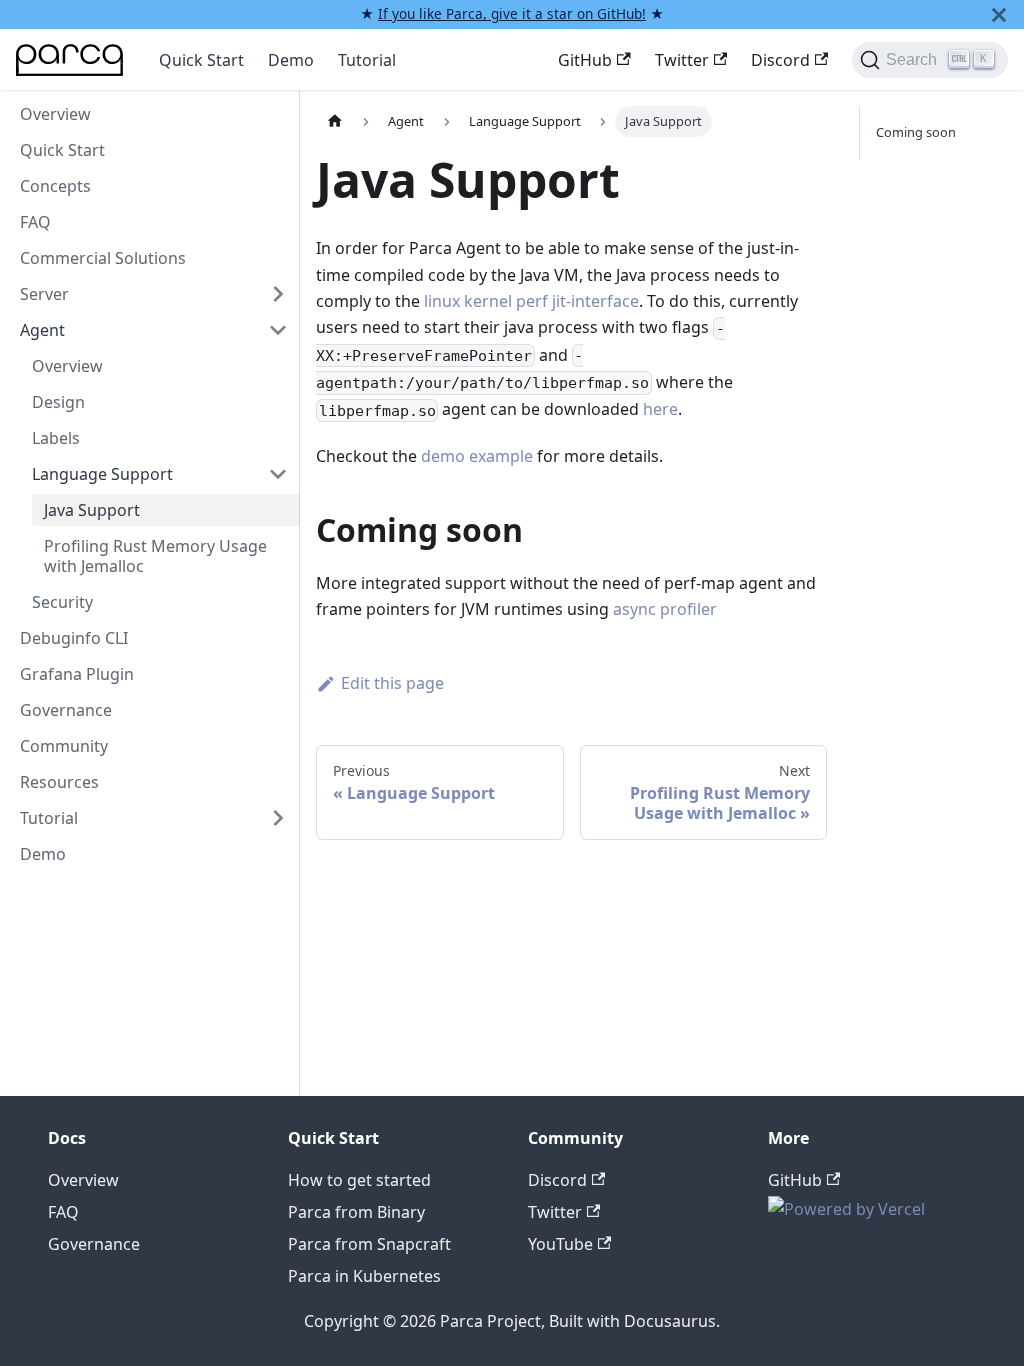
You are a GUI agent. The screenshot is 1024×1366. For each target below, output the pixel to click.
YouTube (560, 1244)
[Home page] (335, 121)
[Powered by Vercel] (846, 1209)
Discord (780, 60)
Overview (55, 114)
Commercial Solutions (103, 258)
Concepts (55, 186)
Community (64, 746)
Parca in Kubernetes (364, 1276)
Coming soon (916, 132)
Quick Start (201, 60)
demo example (477, 456)
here (660, 409)
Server (44, 294)
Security (62, 602)
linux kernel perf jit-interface (531, 301)
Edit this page (392, 683)
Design (58, 402)
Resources (59, 782)
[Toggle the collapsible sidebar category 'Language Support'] (278, 474)
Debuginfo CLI (74, 638)
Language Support (102, 474)
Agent (42, 330)
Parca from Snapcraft (369, 1244)
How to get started (359, 1180)
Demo (291, 60)
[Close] (999, 14)
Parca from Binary (356, 1212)
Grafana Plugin (77, 674)
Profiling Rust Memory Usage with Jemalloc (155, 556)
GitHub (585, 60)
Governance (66, 710)
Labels (56, 438)
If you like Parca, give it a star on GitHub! (512, 13)
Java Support (92, 510)
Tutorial (367, 60)
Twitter (682, 60)
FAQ (35, 222)
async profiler (665, 609)
